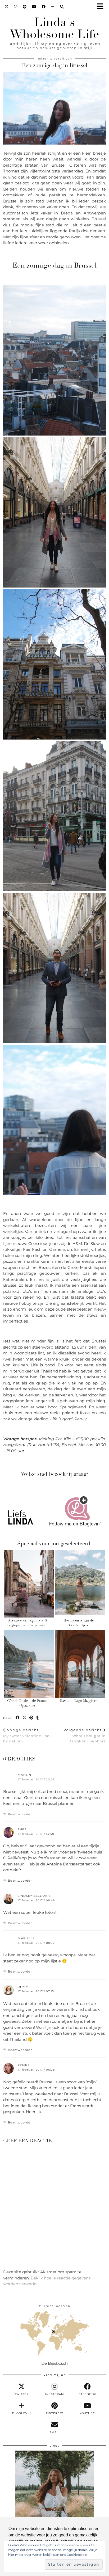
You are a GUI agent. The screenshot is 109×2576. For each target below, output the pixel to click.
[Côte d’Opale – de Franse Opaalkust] (29, 1664)
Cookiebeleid (77, 2555)
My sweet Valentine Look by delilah (28, 1735)
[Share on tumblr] (38, 1718)
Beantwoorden (20, 1814)
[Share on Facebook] (18, 1718)
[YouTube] (34, 7)
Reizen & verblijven (54, 59)
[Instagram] (16, 7)
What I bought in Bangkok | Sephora (85, 1735)
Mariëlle (26, 1938)
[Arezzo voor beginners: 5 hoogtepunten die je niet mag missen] (29, 1584)
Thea (22, 1829)
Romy (23, 1987)
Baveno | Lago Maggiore (79, 1701)
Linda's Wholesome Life (54, 28)
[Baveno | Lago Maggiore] (80, 1664)
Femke (24, 2065)
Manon (24, 1775)
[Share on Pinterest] (31, 1718)
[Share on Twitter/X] (25, 1718)
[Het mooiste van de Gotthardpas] (80, 1584)
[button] (102, 7)
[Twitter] (7, 7)
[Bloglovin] (53, 7)
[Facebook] (44, 7)
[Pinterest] (25, 7)
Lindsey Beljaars (34, 1896)
